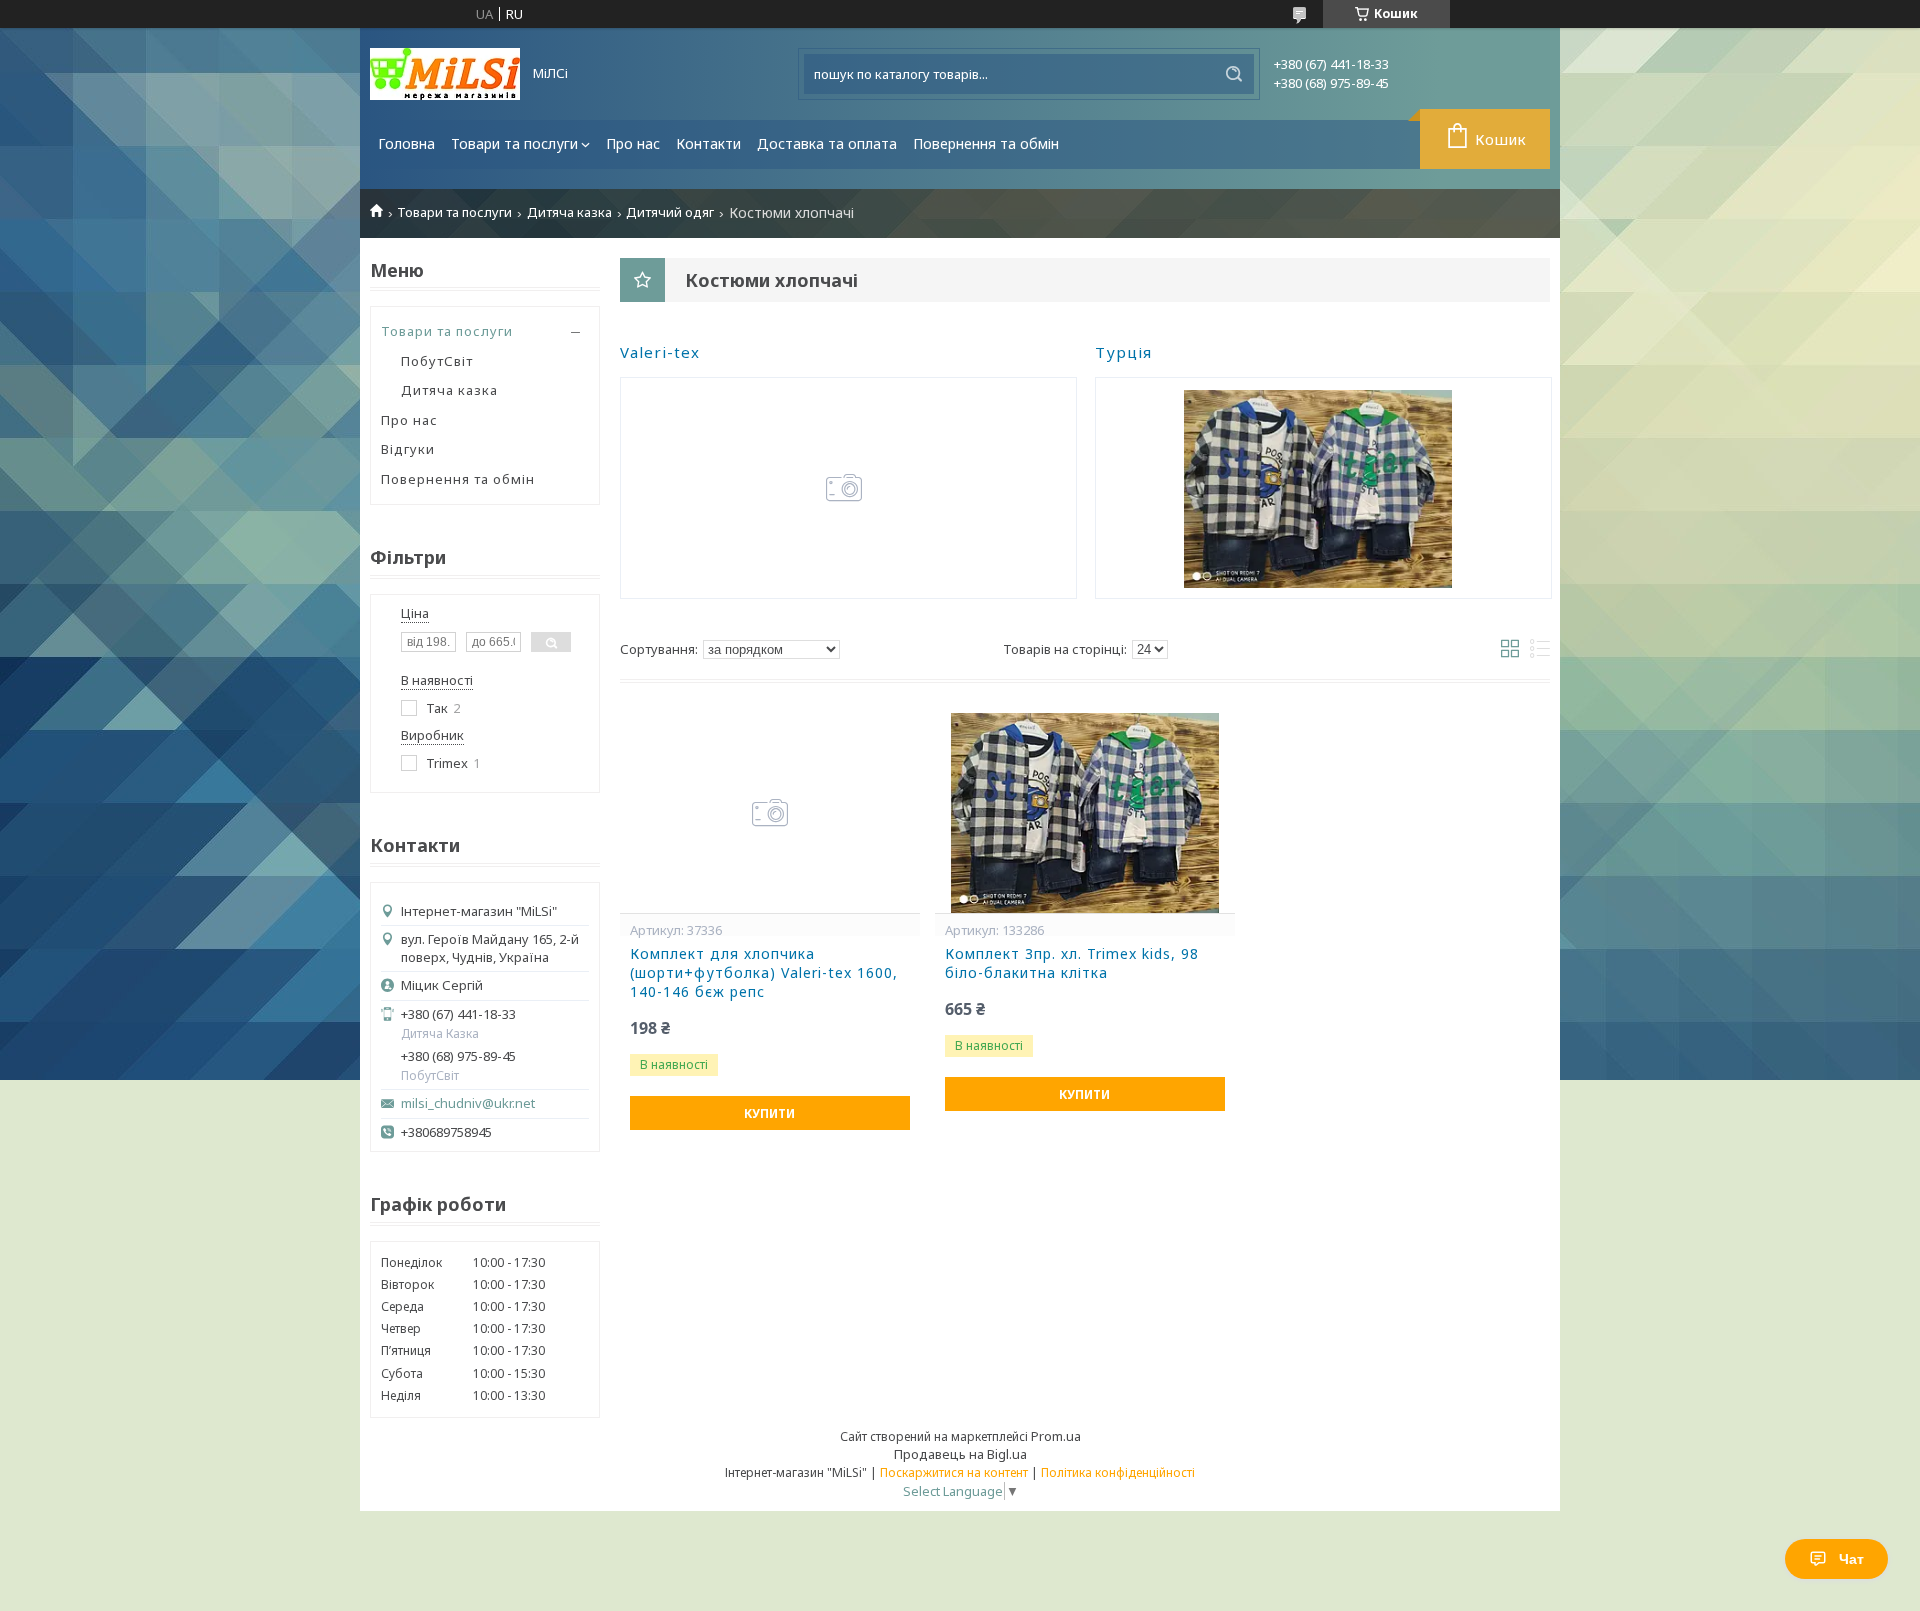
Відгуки (408, 449)
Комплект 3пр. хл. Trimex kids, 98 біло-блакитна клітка (1072, 963)
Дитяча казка (569, 212)
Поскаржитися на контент (954, 1472)
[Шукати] (1234, 74)
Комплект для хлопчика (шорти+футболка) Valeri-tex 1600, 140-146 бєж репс (764, 973)
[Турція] (1318, 488)
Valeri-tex (660, 352)
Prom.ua (1056, 1436)
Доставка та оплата (827, 143)
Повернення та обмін (986, 143)
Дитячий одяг (670, 212)
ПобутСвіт (437, 361)
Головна (406, 143)
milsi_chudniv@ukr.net (468, 1103)
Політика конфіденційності (1118, 1472)
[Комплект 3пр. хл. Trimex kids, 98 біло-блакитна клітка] (1085, 813)
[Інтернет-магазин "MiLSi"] (445, 74)
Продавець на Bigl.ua (960, 1454)
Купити (769, 1113)
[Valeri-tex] (843, 488)
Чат (1851, 1559)
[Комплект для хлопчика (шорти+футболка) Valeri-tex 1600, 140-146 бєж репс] (770, 813)
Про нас (633, 143)
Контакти (708, 143)
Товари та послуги (514, 143)
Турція (1123, 352)
